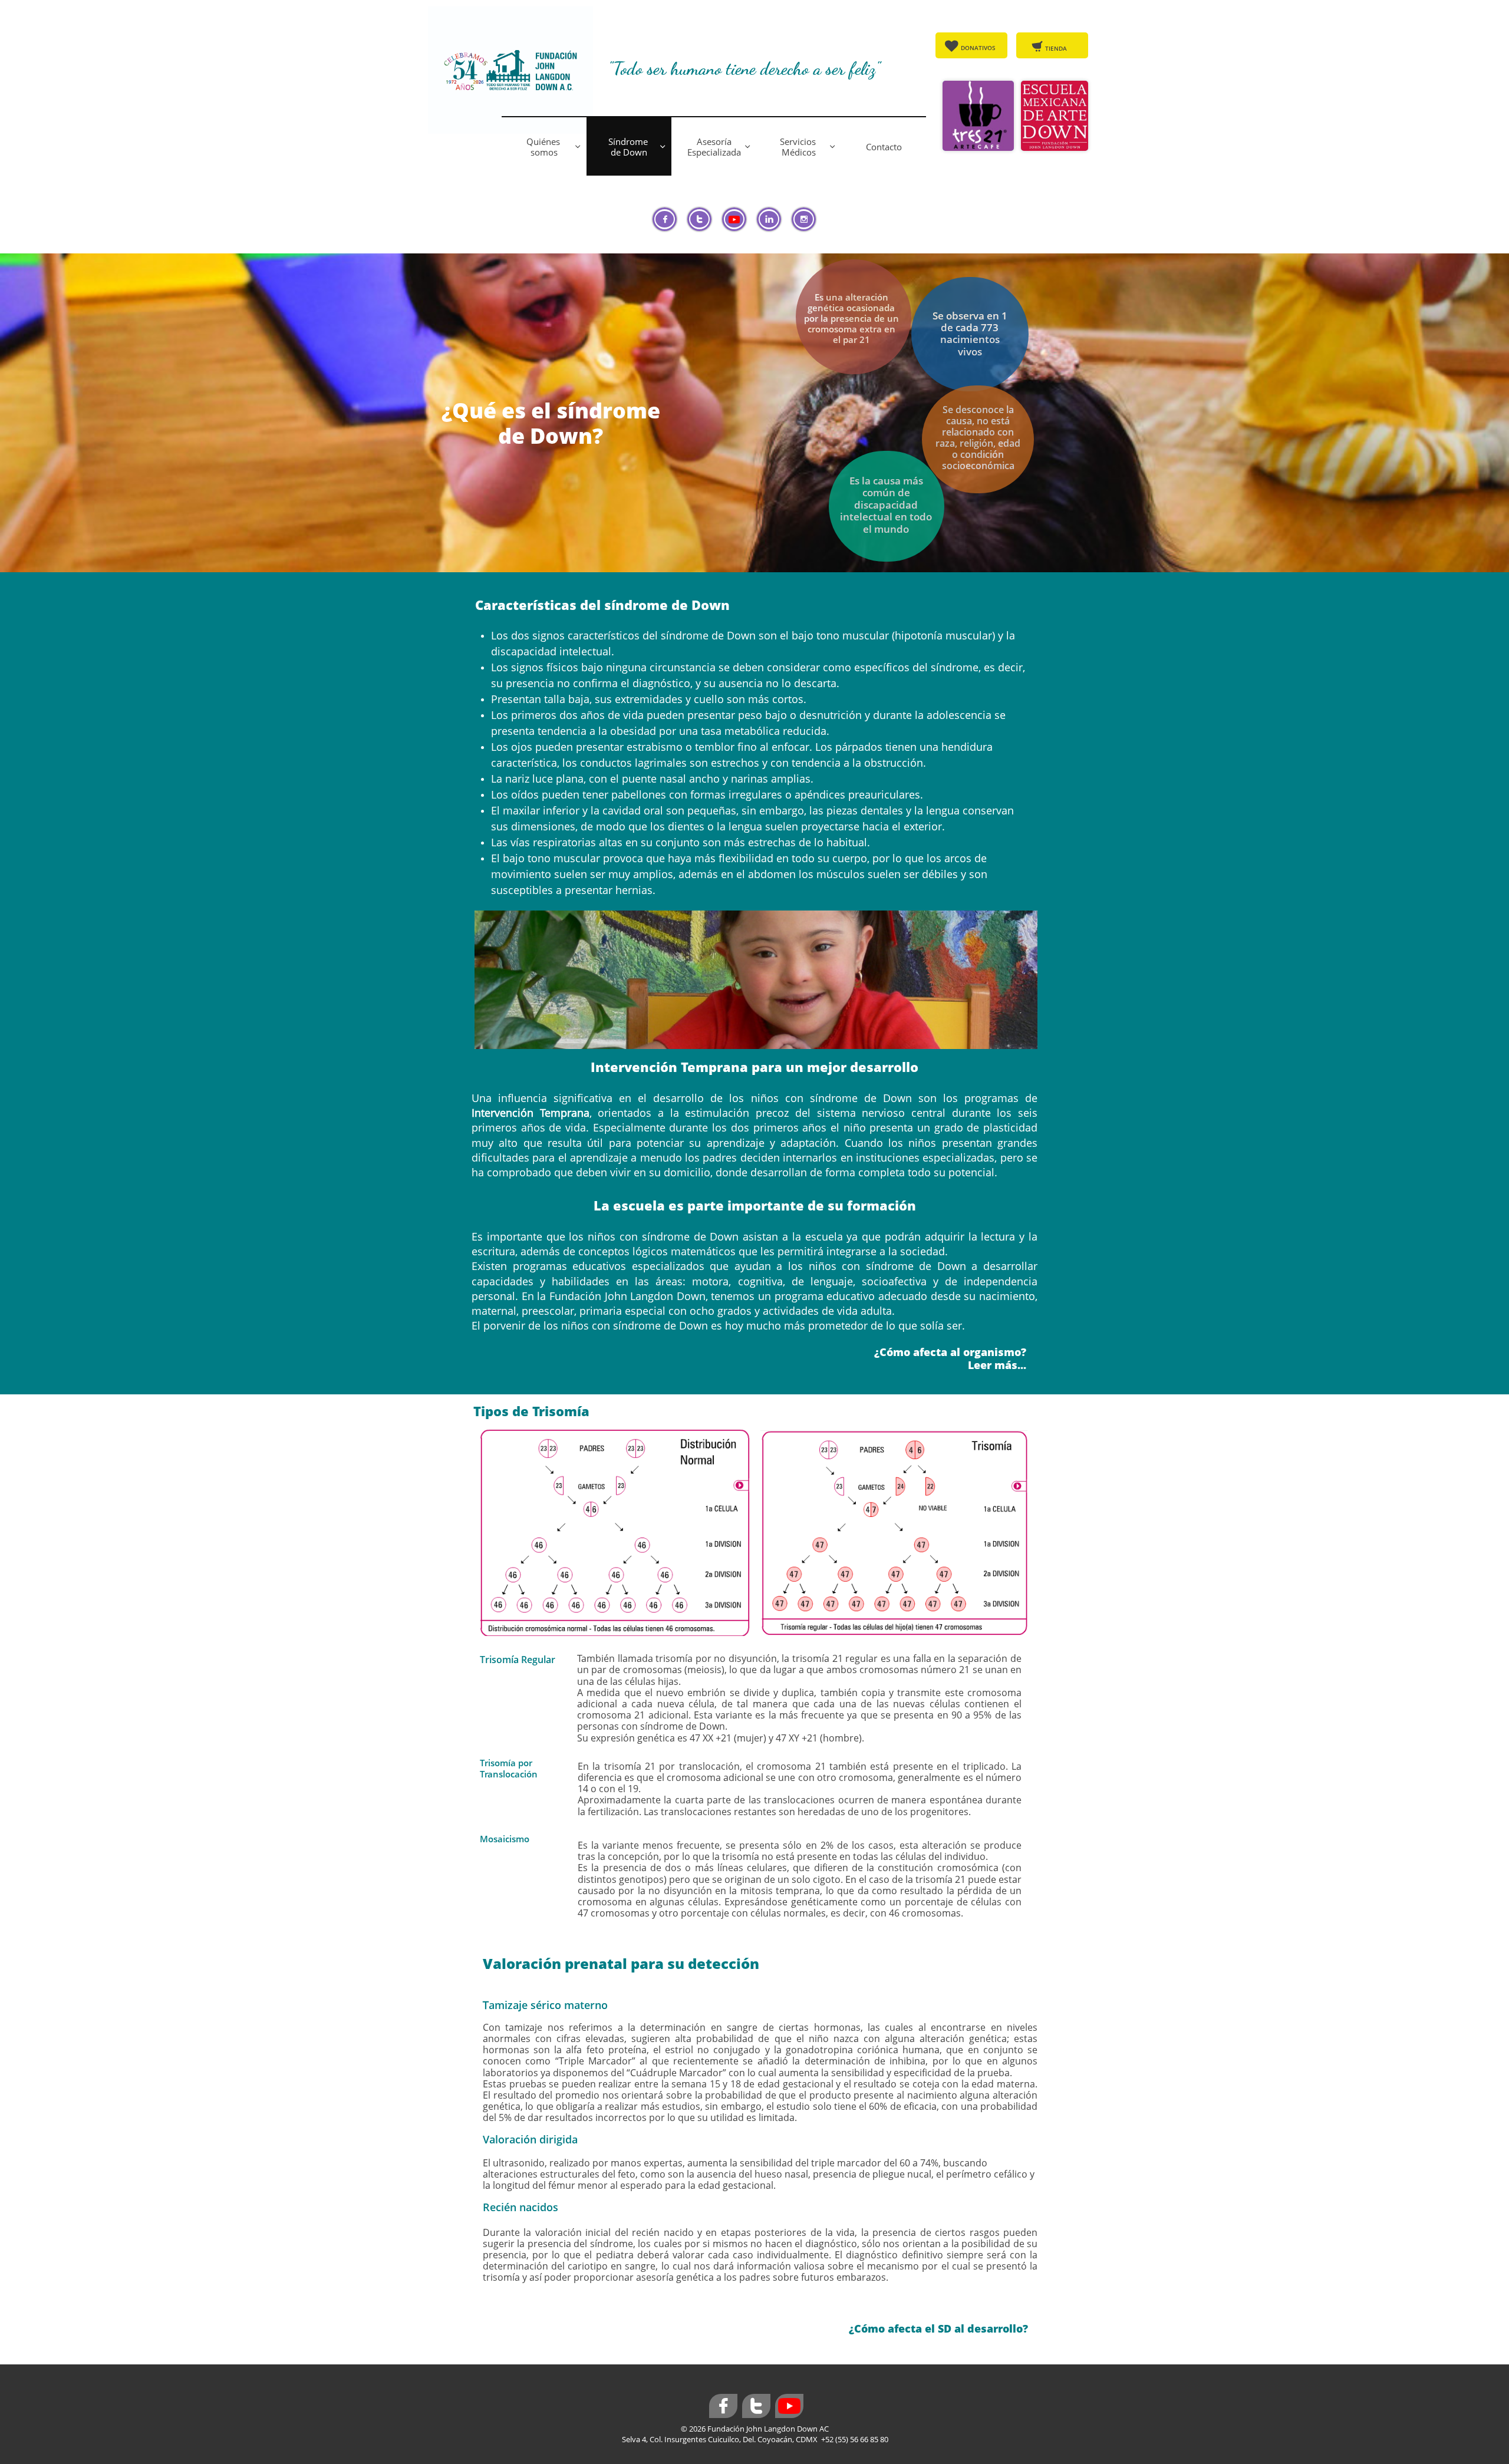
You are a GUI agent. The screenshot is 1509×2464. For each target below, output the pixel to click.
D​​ (963, 48)
